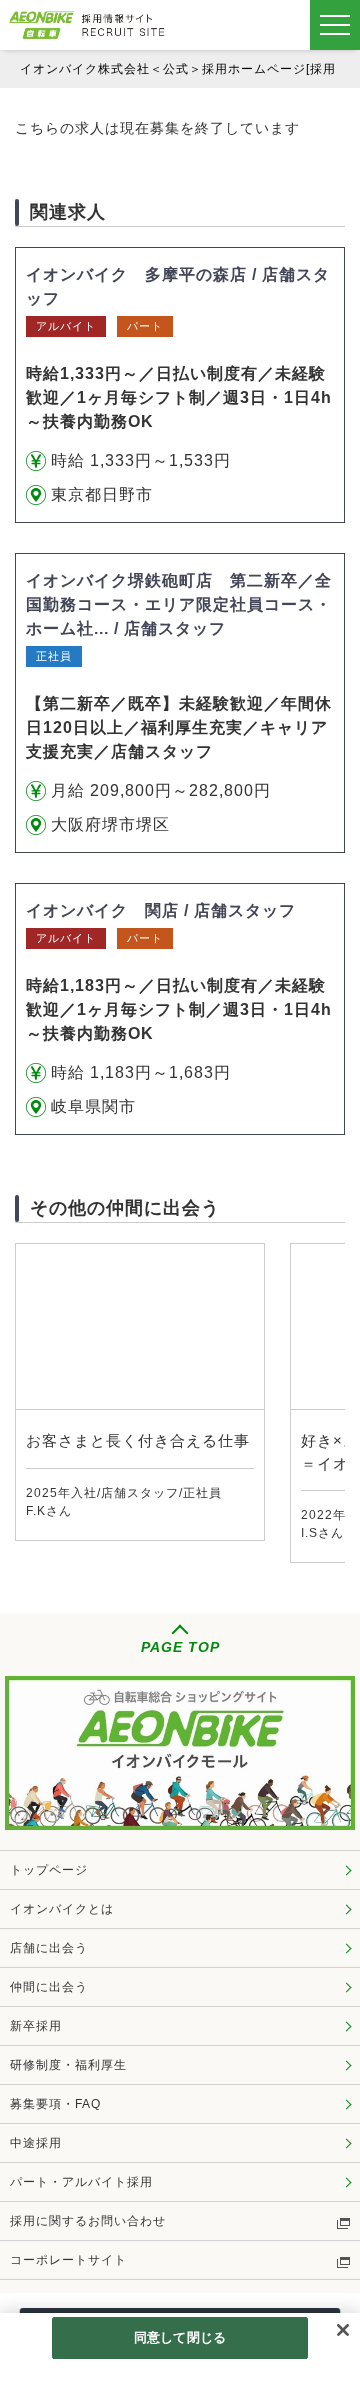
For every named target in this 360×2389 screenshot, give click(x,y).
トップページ (49, 1870)
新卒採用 (36, 2026)
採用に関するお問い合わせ (88, 2221)
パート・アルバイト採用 (81, 2182)
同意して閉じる (180, 2337)
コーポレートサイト (68, 2260)
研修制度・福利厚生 (68, 2065)
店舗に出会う (49, 1948)
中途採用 (36, 2143)
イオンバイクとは (62, 1909)
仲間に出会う (49, 1987)
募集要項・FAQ (55, 2104)
